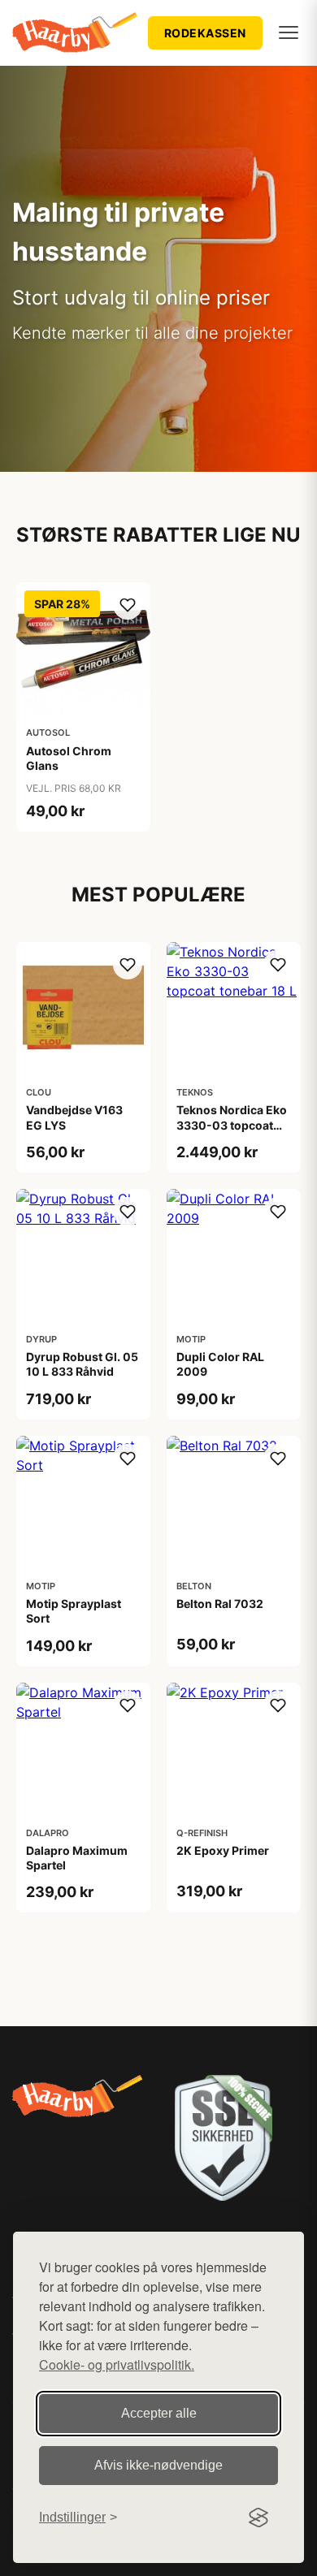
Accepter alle (159, 2413)
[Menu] (289, 32)
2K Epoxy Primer (223, 1850)
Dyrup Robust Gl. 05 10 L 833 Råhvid (82, 1364)
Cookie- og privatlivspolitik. (117, 2364)
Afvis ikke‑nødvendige (158, 2465)
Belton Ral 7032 (220, 1604)
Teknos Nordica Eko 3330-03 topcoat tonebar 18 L (232, 1124)
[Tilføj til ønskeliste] (128, 605)
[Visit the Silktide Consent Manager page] (258, 2518)
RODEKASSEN (205, 33)
